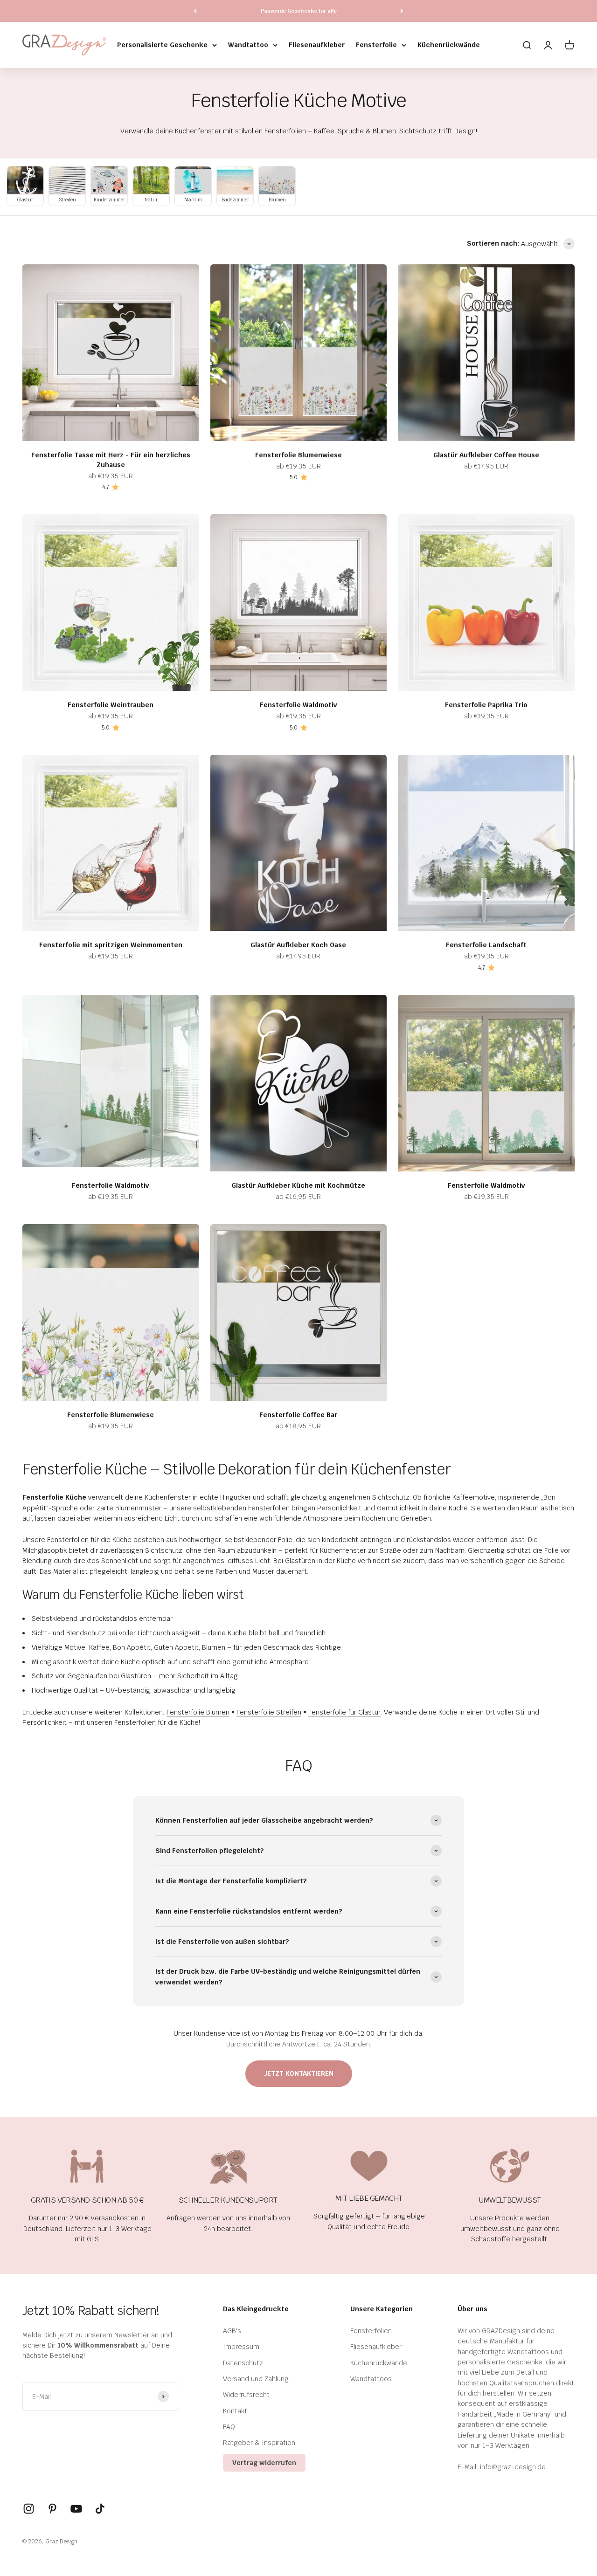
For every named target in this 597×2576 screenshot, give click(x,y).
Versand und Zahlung (256, 2379)
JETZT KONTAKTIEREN (299, 2073)
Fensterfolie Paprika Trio (486, 705)
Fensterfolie (376, 45)
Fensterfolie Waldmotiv (298, 705)
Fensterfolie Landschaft (486, 945)
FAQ (229, 2427)
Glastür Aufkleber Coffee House (486, 455)
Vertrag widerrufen (264, 2463)
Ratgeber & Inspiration (259, 2443)
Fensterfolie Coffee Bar (298, 1415)
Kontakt (235, 2411)
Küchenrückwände (449, 45)
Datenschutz (243, 2363)
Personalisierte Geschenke (162, 45)
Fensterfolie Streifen (269, 1712)
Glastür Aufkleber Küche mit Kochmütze (298, 1185)
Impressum (241, 2347)
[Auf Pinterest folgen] (52, 2509)
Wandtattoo (248, 45)
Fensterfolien (371, 2331)
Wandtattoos (371, 2379)
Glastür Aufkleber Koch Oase (298, 945)
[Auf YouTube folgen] (76, 2509)
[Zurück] (195, 11)
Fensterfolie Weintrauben (111, 705)
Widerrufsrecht (246, 2395)
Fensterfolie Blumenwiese (298, 455)
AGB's (232, 2331)
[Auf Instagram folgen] (29, 2509)
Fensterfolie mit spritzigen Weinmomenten (111, 945)
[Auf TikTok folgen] (100, 2509)
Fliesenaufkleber (317, 45)
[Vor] (402, 11)
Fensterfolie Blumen (198, 1712)
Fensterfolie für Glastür (344, 1712)
